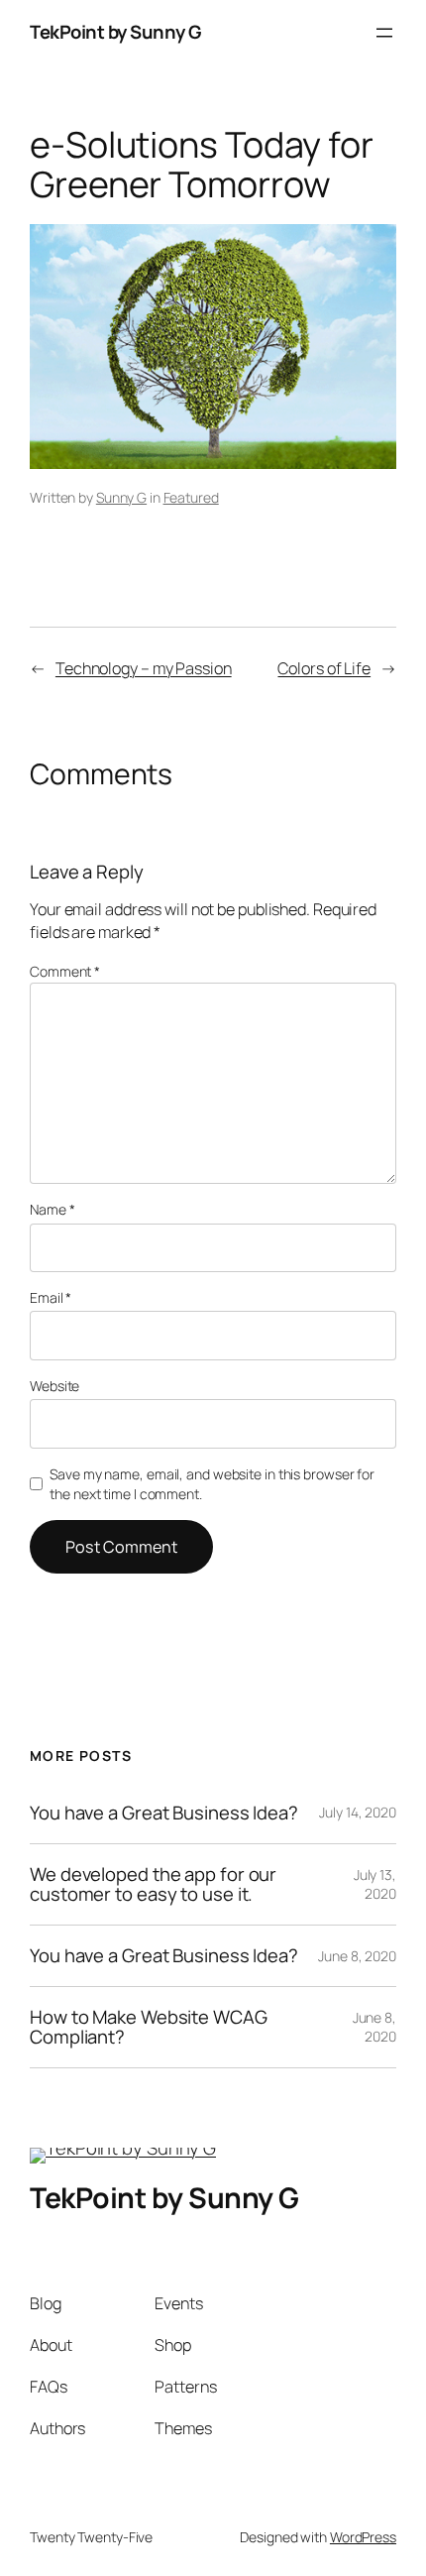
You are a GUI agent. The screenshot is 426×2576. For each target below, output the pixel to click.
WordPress (363, 2537)
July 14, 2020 (358, 1812)
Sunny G (121, 497)
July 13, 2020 (375, 1884)
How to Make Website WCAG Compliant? (149, 2027)
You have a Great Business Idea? (164, 1813)
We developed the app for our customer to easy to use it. (153, 1884)
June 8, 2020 (357, 1956)
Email (51, 1297)
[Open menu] (384, 33)
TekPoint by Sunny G (115, 32)
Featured (191, 497)
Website (54, 1386)
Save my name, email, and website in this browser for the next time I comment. (212, 1484)
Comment (65, 971)
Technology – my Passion (144, 668)
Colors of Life (324, 668)
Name (52, 1209)
